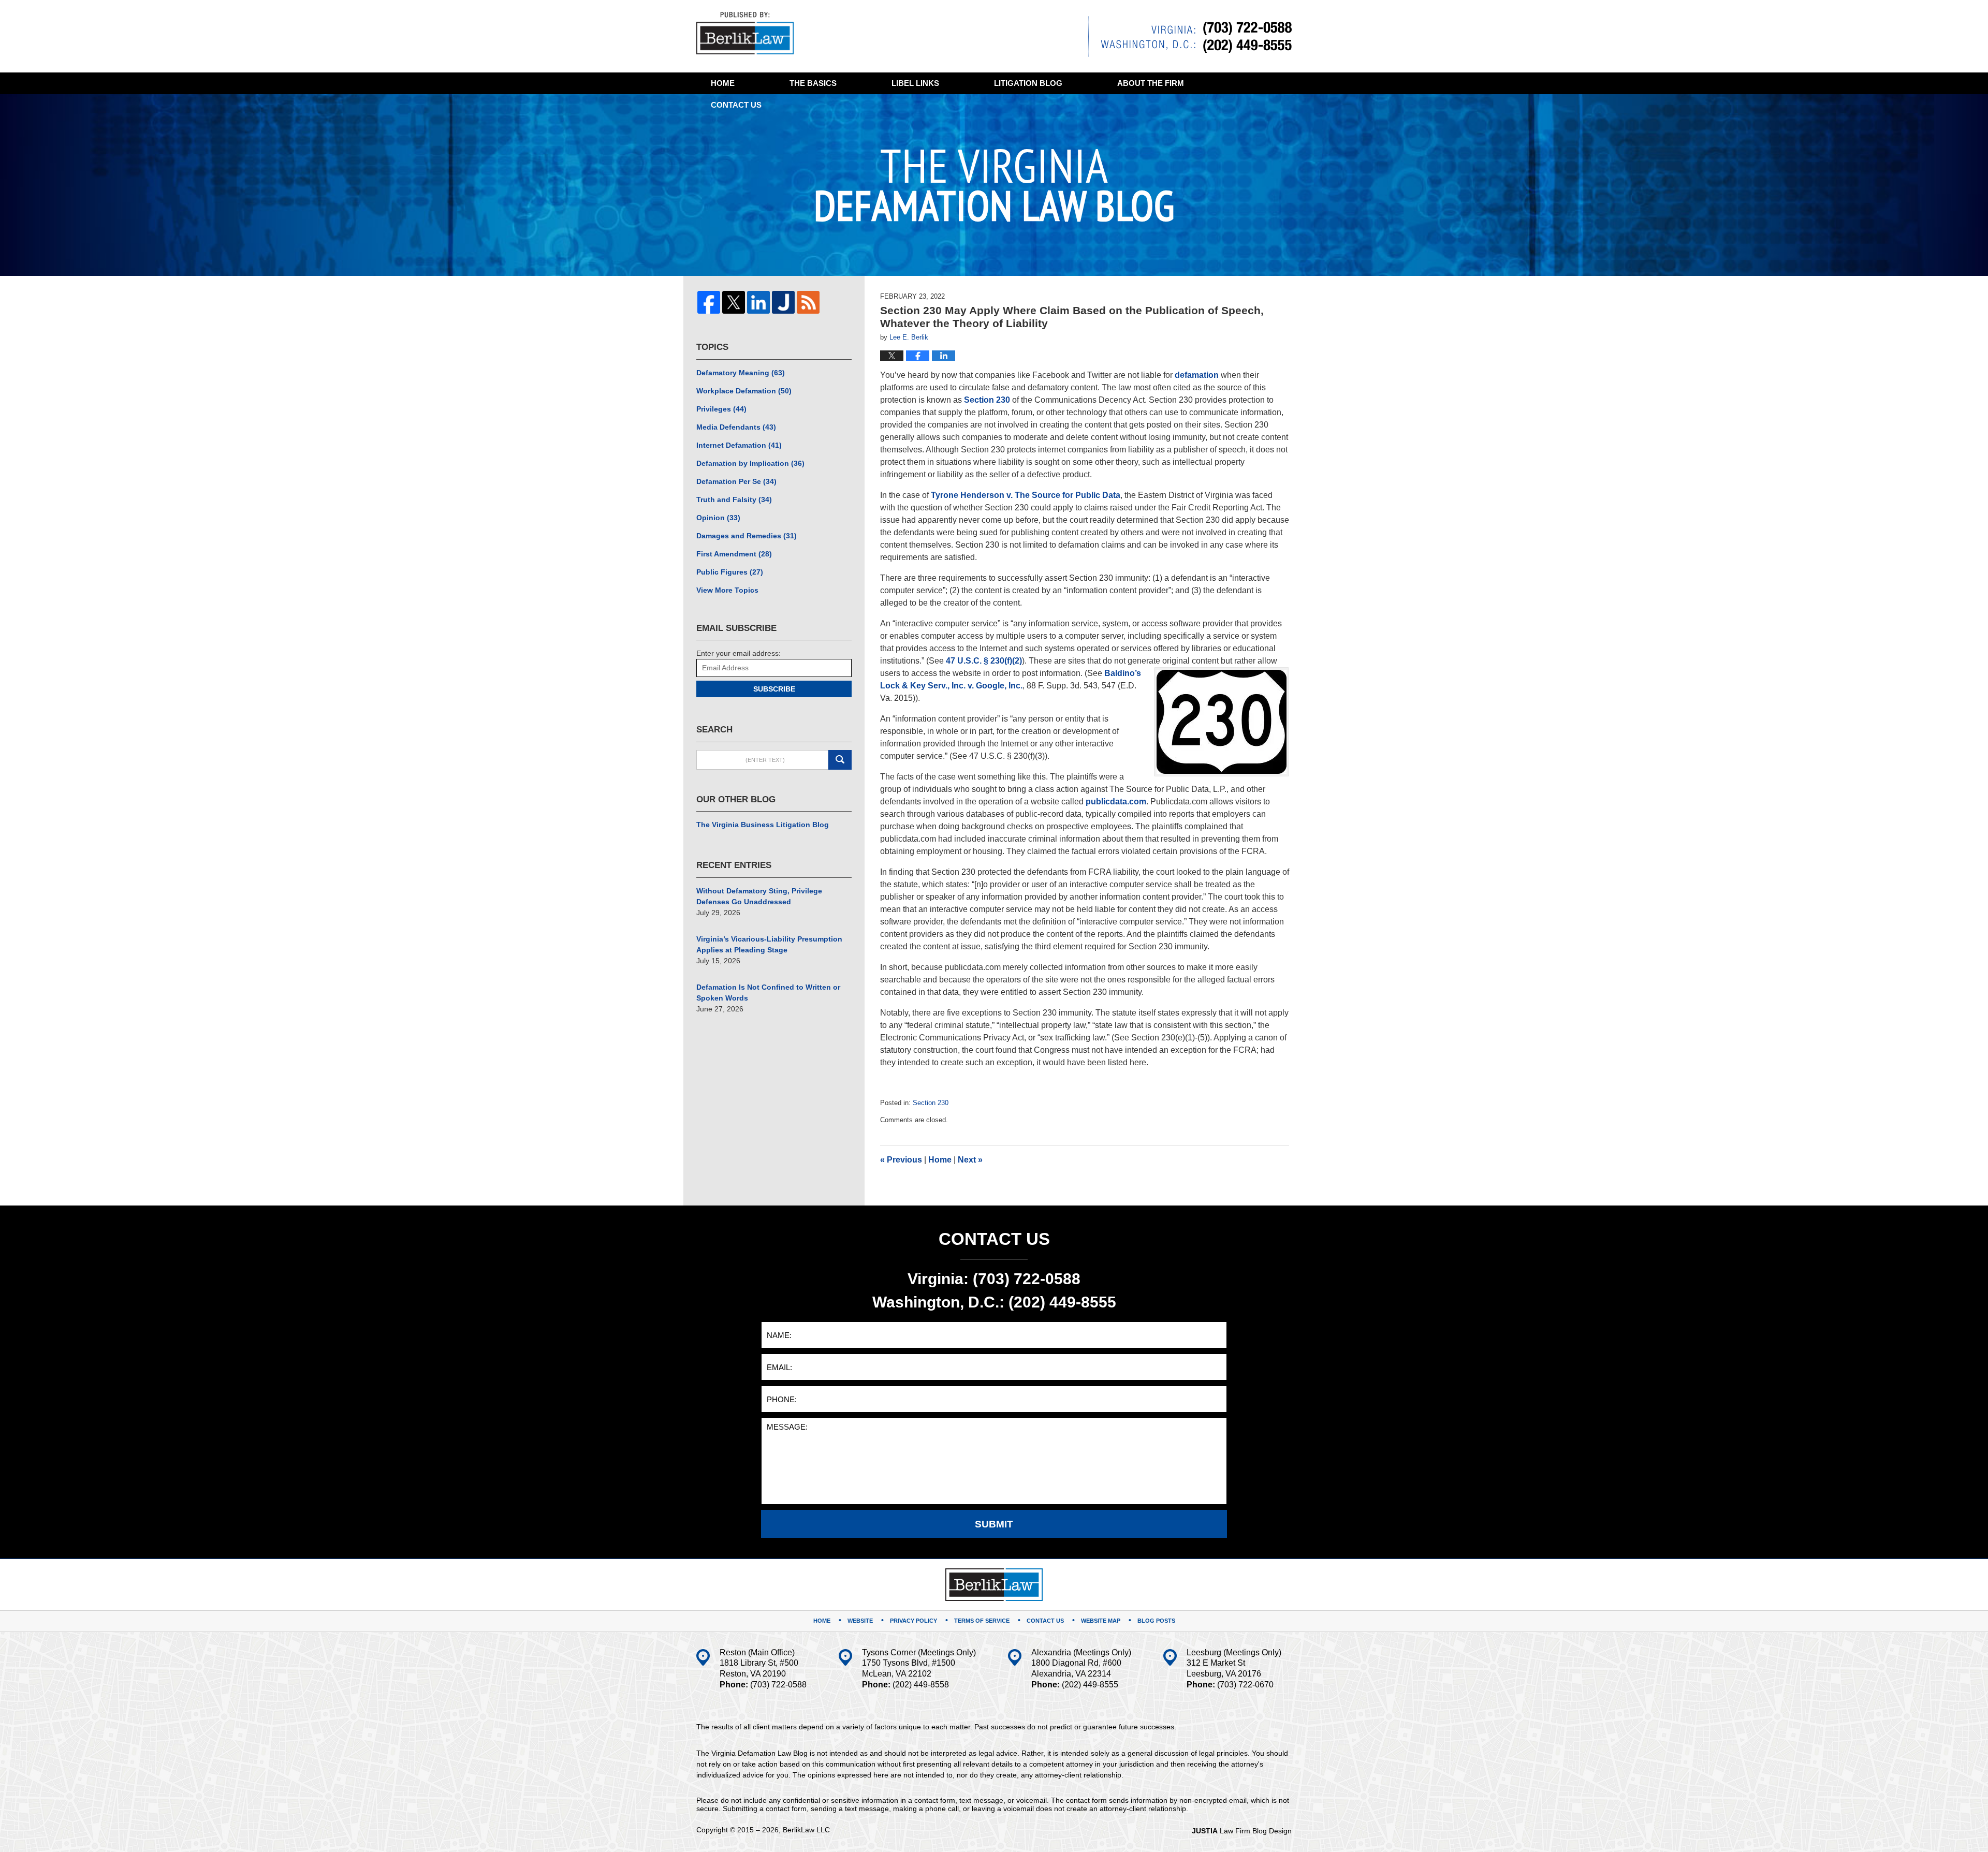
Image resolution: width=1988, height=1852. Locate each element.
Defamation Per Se (736, 481)
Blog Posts (1156, 1621)
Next (970, 1160)
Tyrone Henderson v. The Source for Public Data (1026, 495)
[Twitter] (734, 302)
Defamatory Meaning (741, 373)
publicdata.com (1116, 802)
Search (840, 760)
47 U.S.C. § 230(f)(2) (984, 661)
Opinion (718, 518)
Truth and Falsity (734, 499)
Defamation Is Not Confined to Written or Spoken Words (768, 993)
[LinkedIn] (758, 302)
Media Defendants (736, 427)
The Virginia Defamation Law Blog (745, 33)
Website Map (1101, 1621)
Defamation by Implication (750, 463)
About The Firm (1151, 83)
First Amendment (734, 554)
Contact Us (1045, 1621)
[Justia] (783, 302)
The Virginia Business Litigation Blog (763, 825)
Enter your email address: (739, 653)
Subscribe (774, 689)
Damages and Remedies (747, 536)
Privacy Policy (913, 1621)
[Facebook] (709, 302)
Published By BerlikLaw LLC (1190, 36)
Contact (736, 105)
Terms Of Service (982, 1621)
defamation (1197, 375)
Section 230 (987, 400)
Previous (901, 1160)
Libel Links (915, 83)
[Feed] (808, 302)
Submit (994, 1524)
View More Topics (727, 590)
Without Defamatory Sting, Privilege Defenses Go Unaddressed (759, 896)
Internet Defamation (739, 445)
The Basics (813, 83)
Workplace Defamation (744, 391)
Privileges (721, 409)
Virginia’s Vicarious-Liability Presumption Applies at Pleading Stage (769, 944)
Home (723, 83)
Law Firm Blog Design (1242, 1831)
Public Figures (730, 572)
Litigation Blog (1028, 83)
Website (860, 1621)
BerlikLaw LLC (806, 1830)
